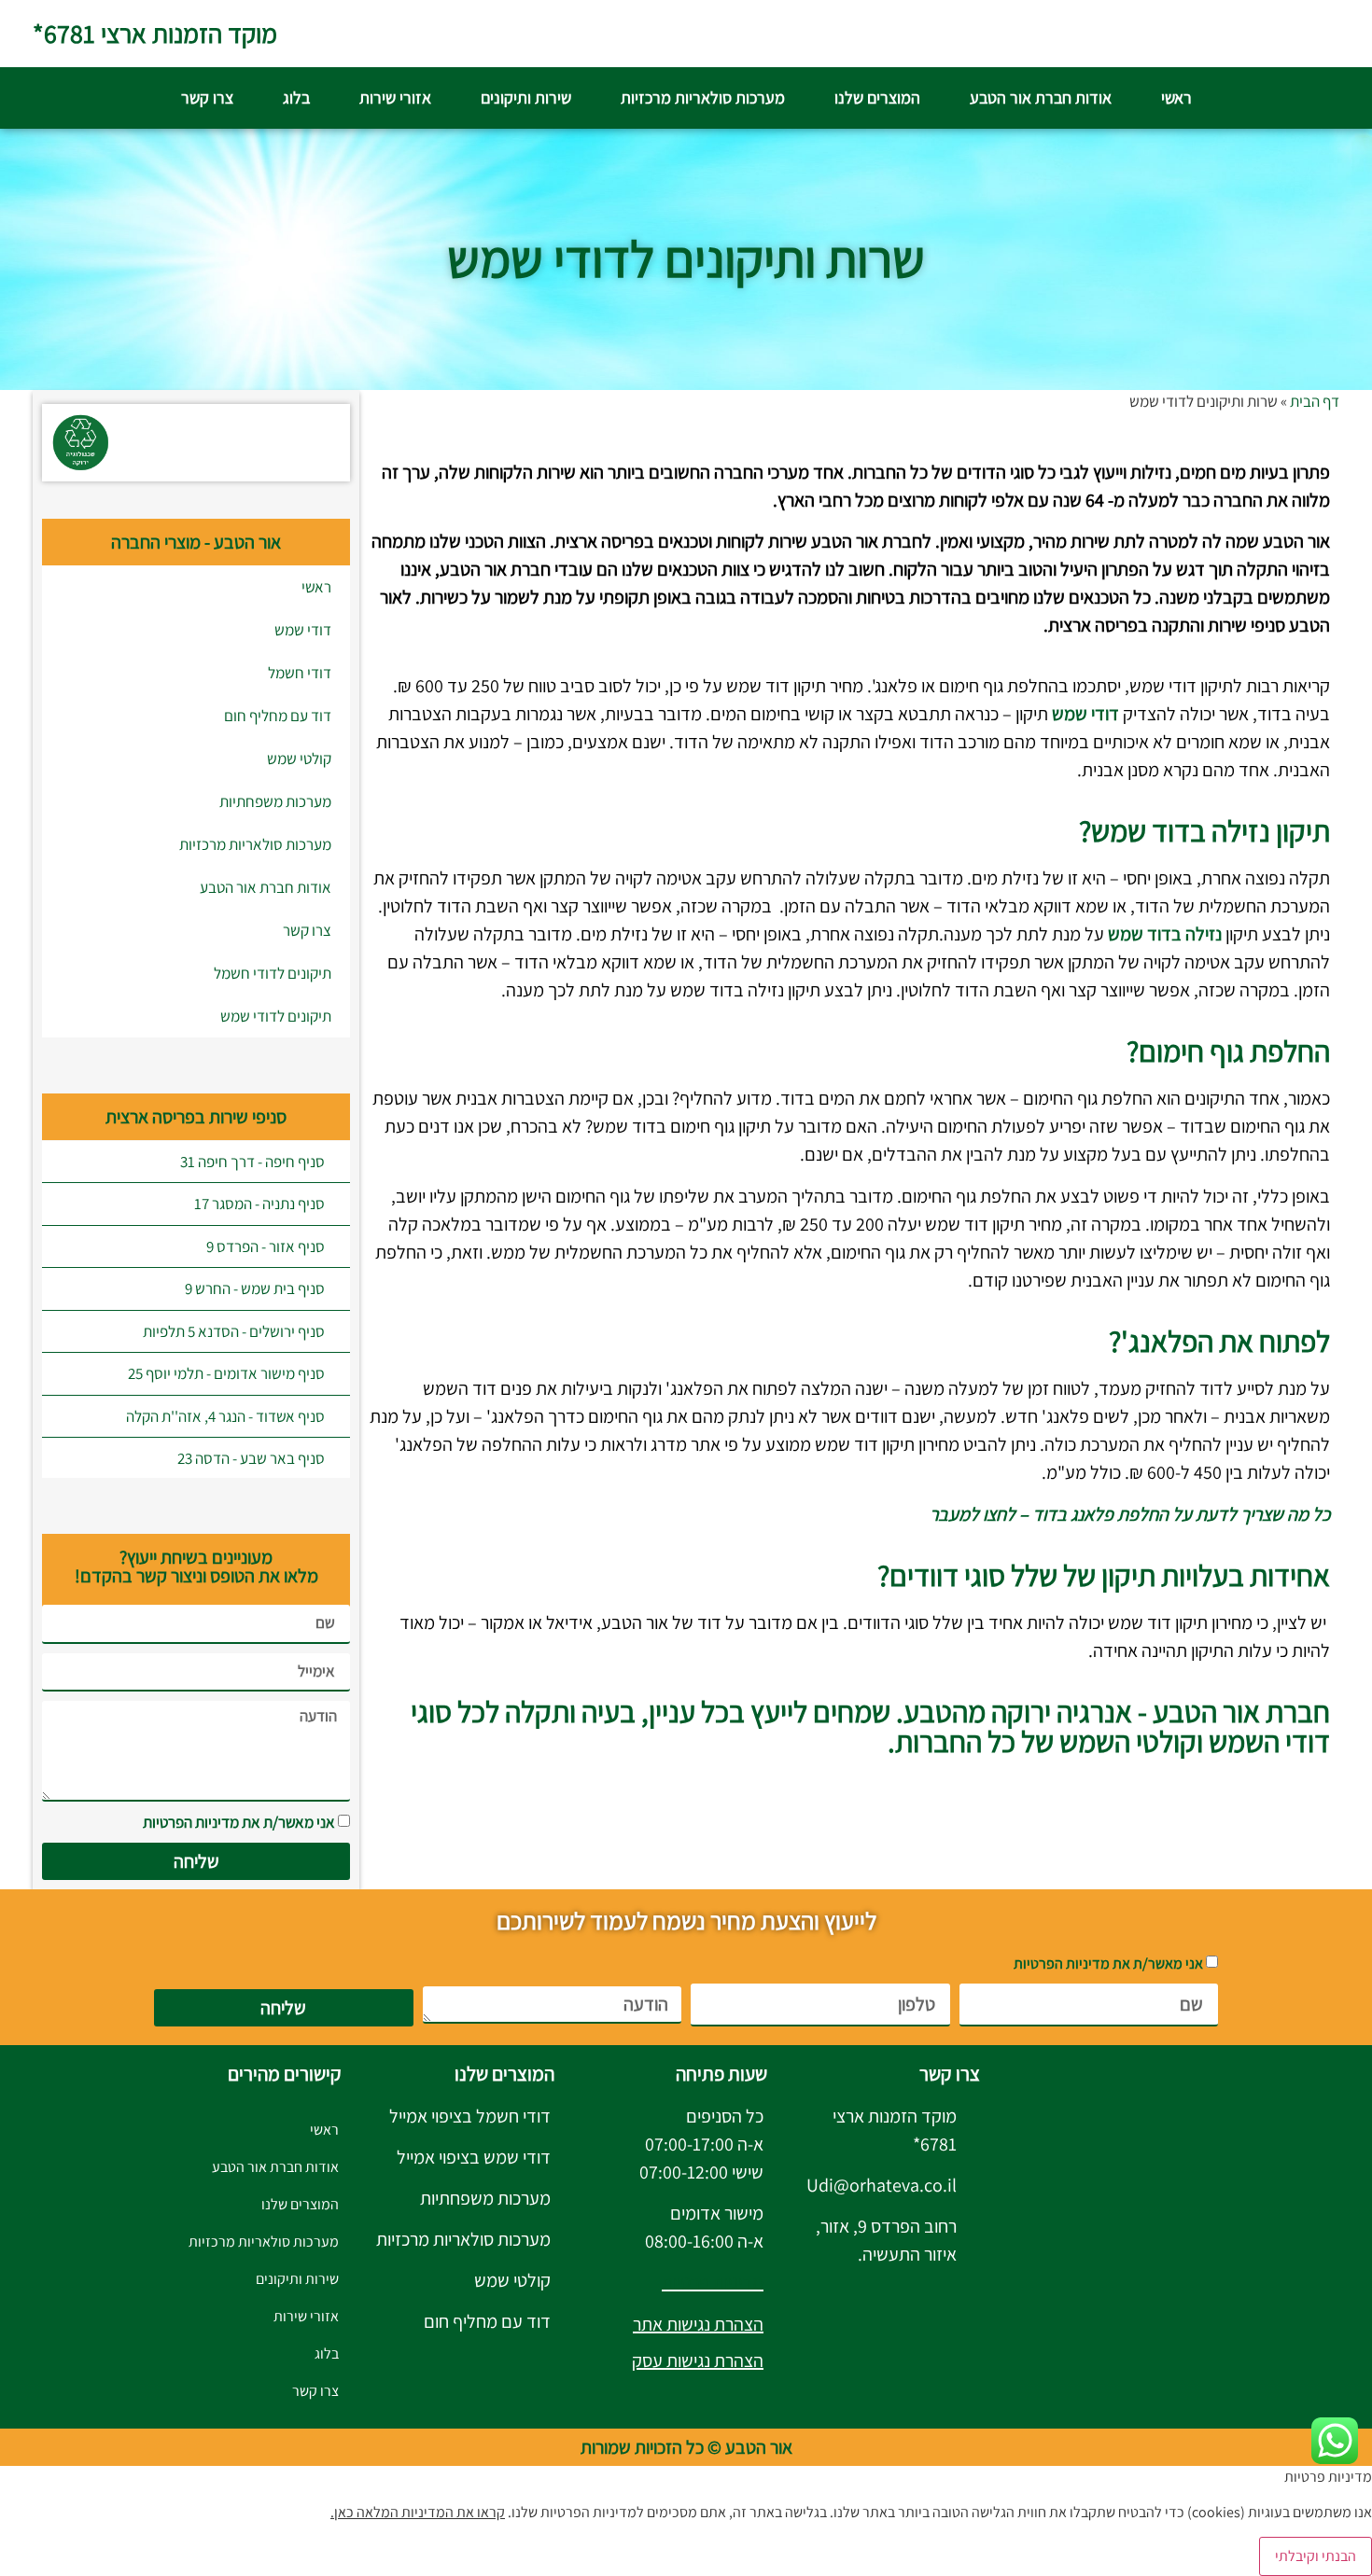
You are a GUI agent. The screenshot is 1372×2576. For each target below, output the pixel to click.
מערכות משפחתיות (275, 801)
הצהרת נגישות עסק (698, 2360)
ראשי (1176, 97)
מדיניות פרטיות (713, 2282)
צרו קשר (207, 97)
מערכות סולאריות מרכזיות (703, 97)
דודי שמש (303, 630)
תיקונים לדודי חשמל (273, 973)
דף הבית (1315, 401)
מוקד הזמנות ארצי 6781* (155, 33)
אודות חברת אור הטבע (1041, 97)
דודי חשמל (300, 673)
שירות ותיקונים (526, 97)
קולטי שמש (299, 759)
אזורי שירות (395, 97)
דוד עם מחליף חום (278, 716)
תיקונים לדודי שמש (276, 1016)
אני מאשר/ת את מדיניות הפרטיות (239, 1822)
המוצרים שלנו (877, 97)
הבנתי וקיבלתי (1316, 2556)
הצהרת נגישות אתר (698, 2324)
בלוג (296, 97)
